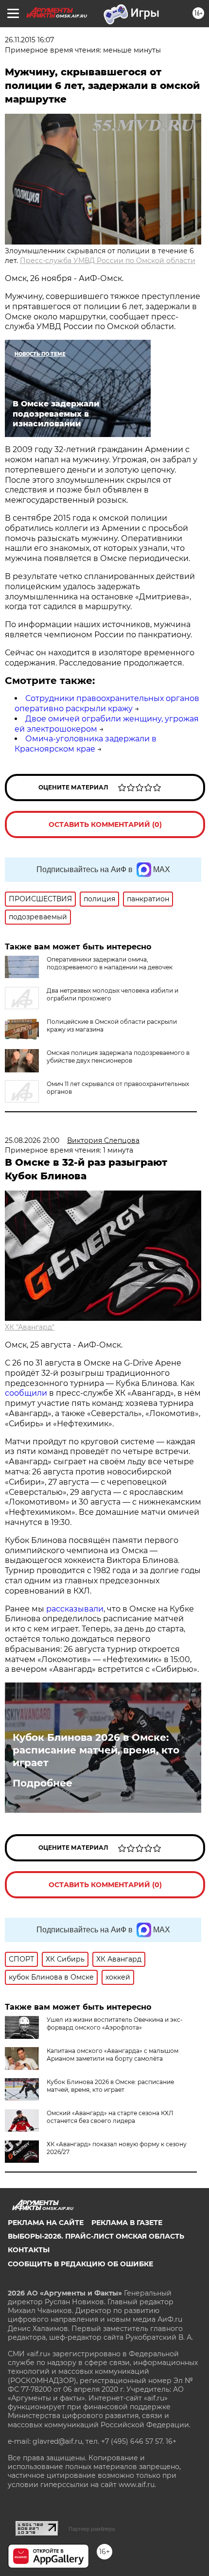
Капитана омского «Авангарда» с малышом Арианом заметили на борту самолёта (113, 2055)
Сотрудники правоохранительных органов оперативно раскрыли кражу (107, 703)
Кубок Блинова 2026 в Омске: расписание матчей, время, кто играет (96, 1750)
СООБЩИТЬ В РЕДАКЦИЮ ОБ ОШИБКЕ (80, 2264)
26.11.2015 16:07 (29, 40)
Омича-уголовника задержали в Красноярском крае (86, 744)
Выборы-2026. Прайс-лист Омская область (96, 2236)
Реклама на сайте (46, 2223)
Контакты (29, 2250)
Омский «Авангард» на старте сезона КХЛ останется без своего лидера (110, 2117)
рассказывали (75, 1609)
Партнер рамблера (92, 2529)
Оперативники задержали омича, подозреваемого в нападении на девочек (110, 963)
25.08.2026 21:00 (32, 1140)
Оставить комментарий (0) (105, 824)
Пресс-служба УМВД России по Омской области (108, 261)
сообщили (26, 1393)
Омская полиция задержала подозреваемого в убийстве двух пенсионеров (118, 1057)
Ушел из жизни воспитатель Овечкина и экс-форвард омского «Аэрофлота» (115, 2024)
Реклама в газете (127, 2223)
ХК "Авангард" (30, 1327)
